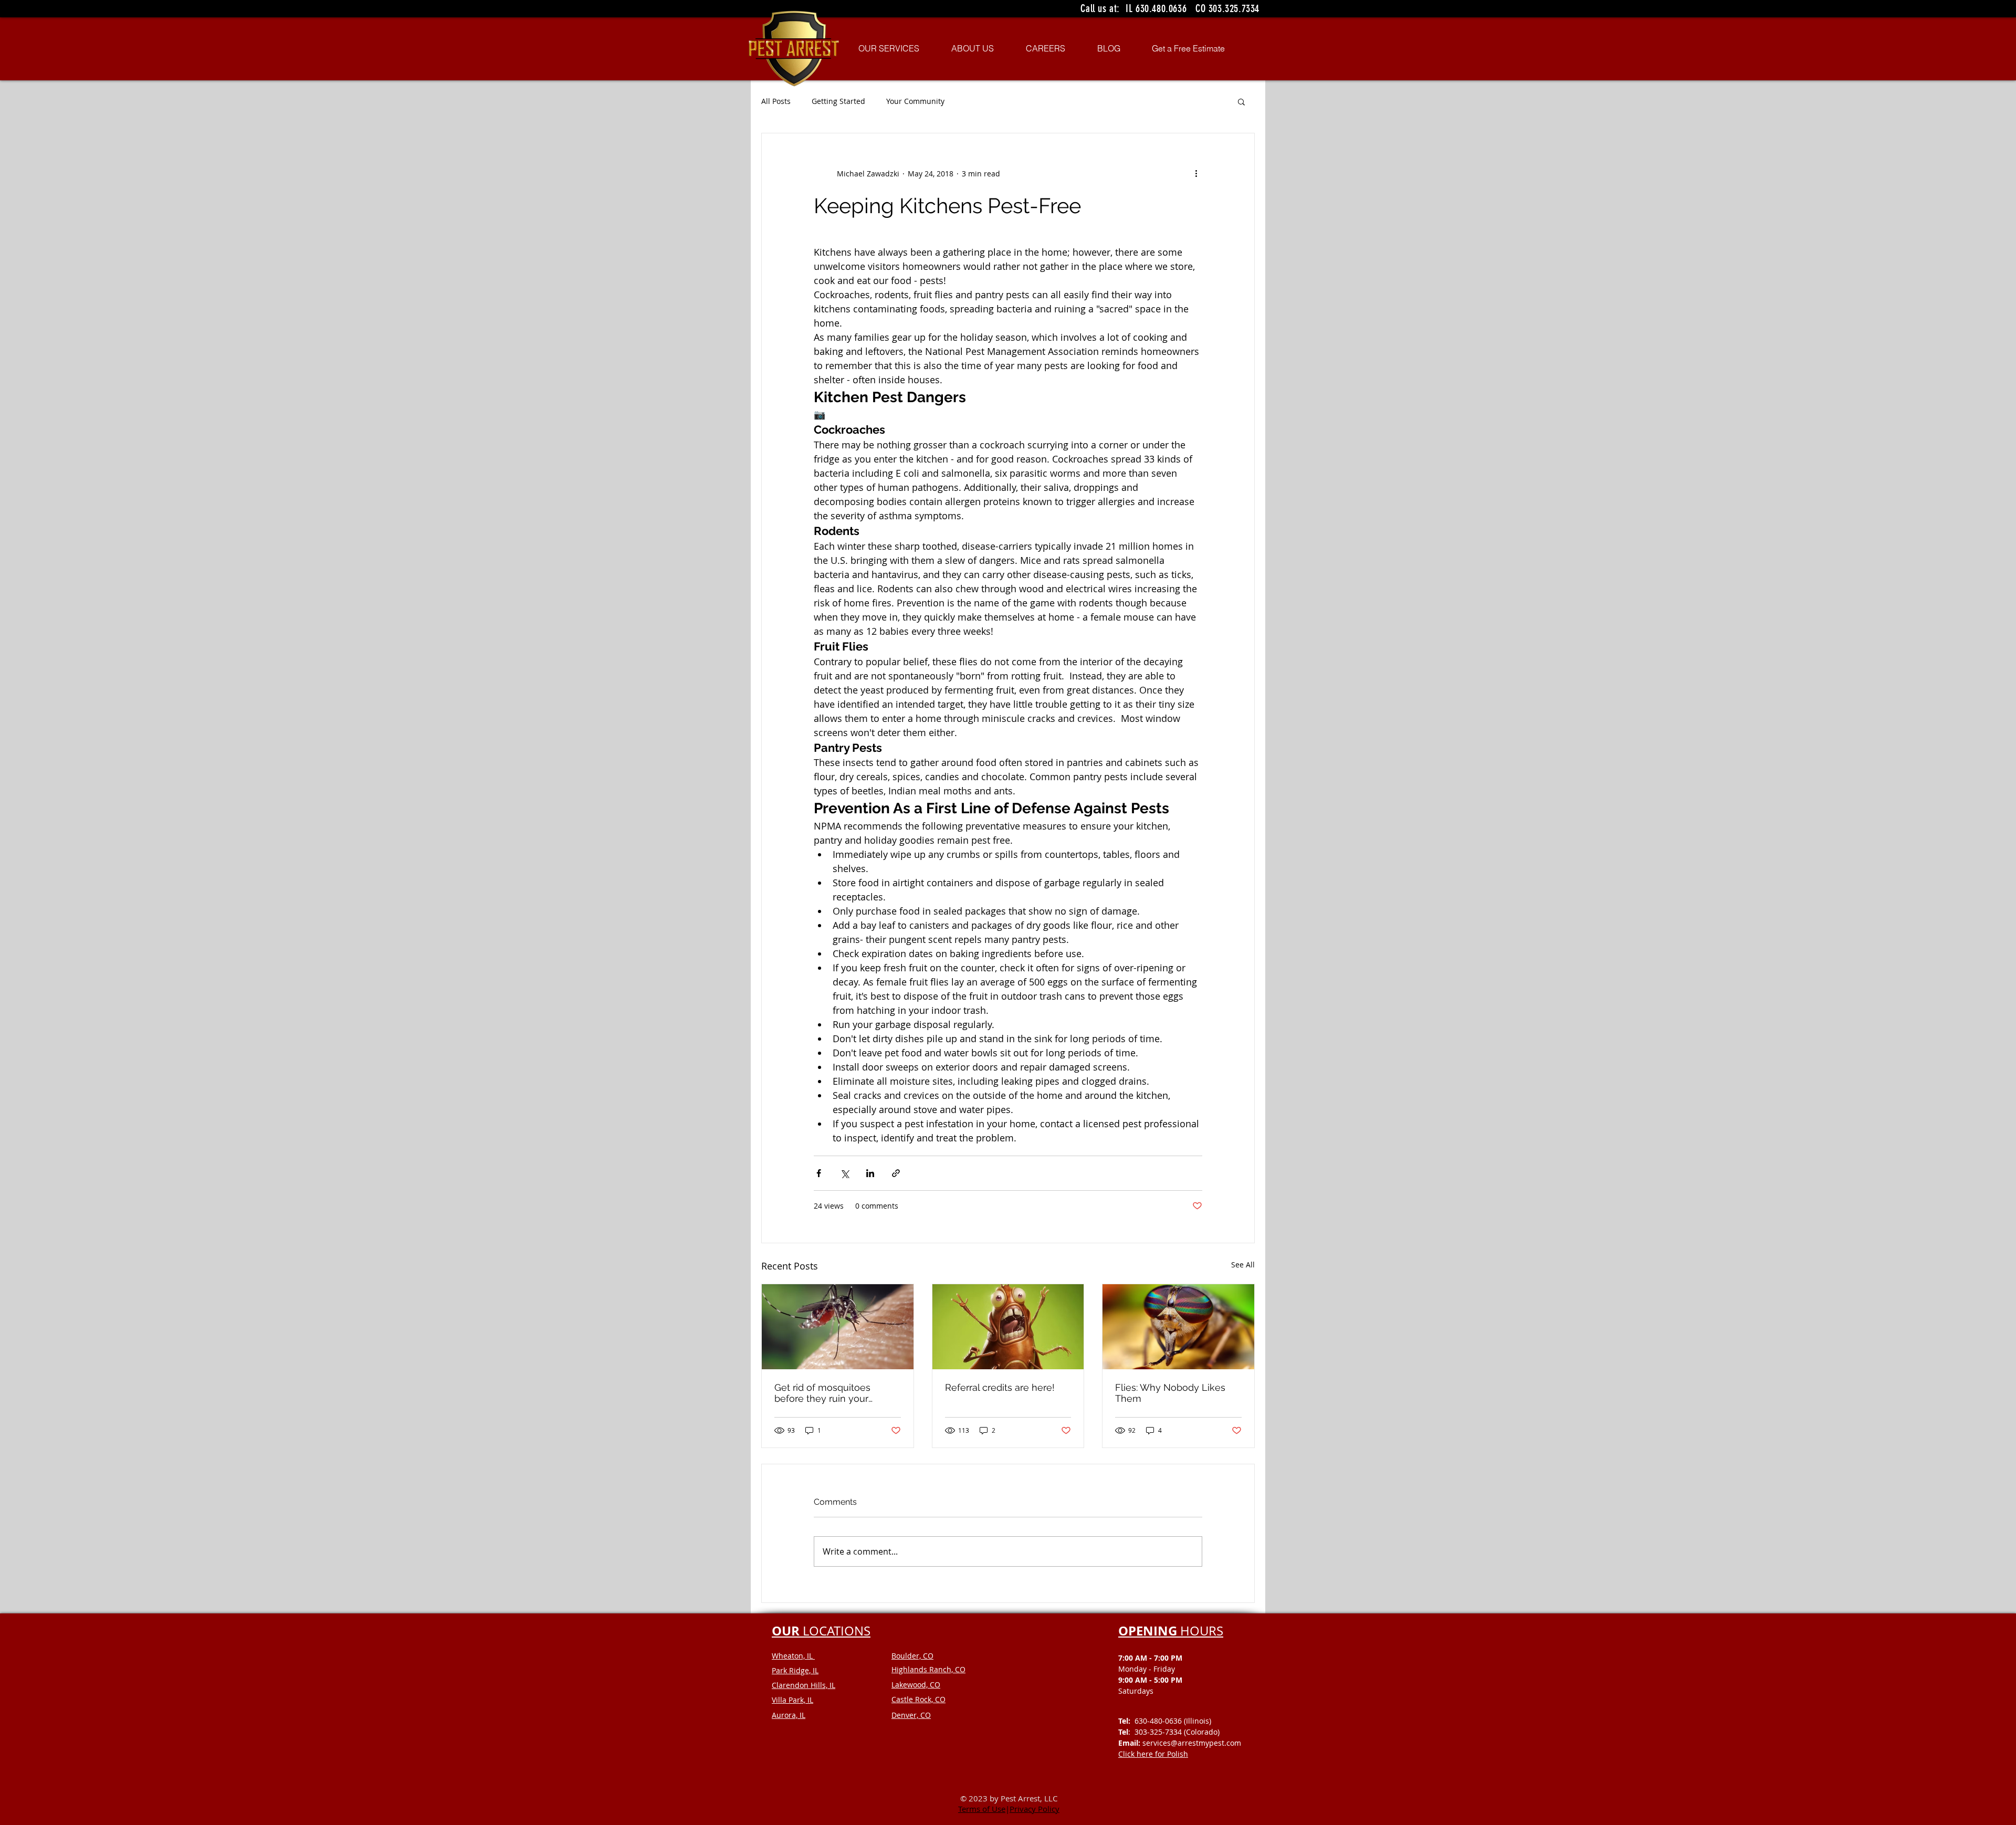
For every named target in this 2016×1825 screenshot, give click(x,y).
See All (1243, 1265)
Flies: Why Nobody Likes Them (1170, 1393)
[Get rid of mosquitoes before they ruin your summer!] (838, 1327)
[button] (1241, 101)
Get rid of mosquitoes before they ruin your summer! (822, 1393)
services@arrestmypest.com (1192, 1743)
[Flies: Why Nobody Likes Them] (1178, 1327)
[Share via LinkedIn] (870, 1173)
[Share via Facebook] (819, 1173)
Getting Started (838, 101)
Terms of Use (982, 1809)
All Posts (776, 101)
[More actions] (1196, 173)
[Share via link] (896, 1173)
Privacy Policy (1035, 1809)
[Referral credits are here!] (1008, 1327)
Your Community (915, 101)
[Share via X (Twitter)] (844, 1173)
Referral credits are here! (1000, 1387)
